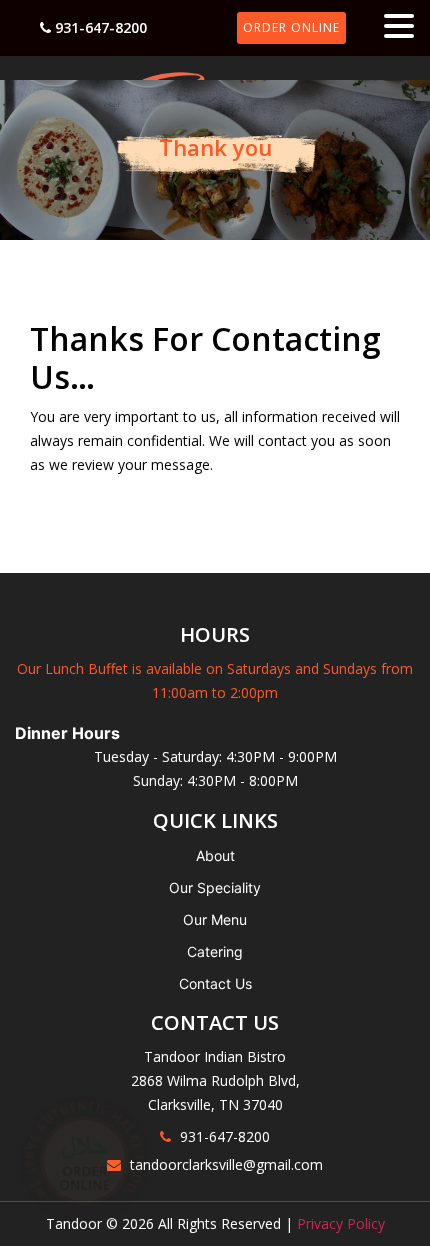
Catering (215, 951)
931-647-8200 (101, 27)
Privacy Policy (341, 1223)
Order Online (291, 27)
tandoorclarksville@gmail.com (226, 1164)
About (215, 855)
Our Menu (215, 919)
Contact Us (215, 983)
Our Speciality (215, 887)
